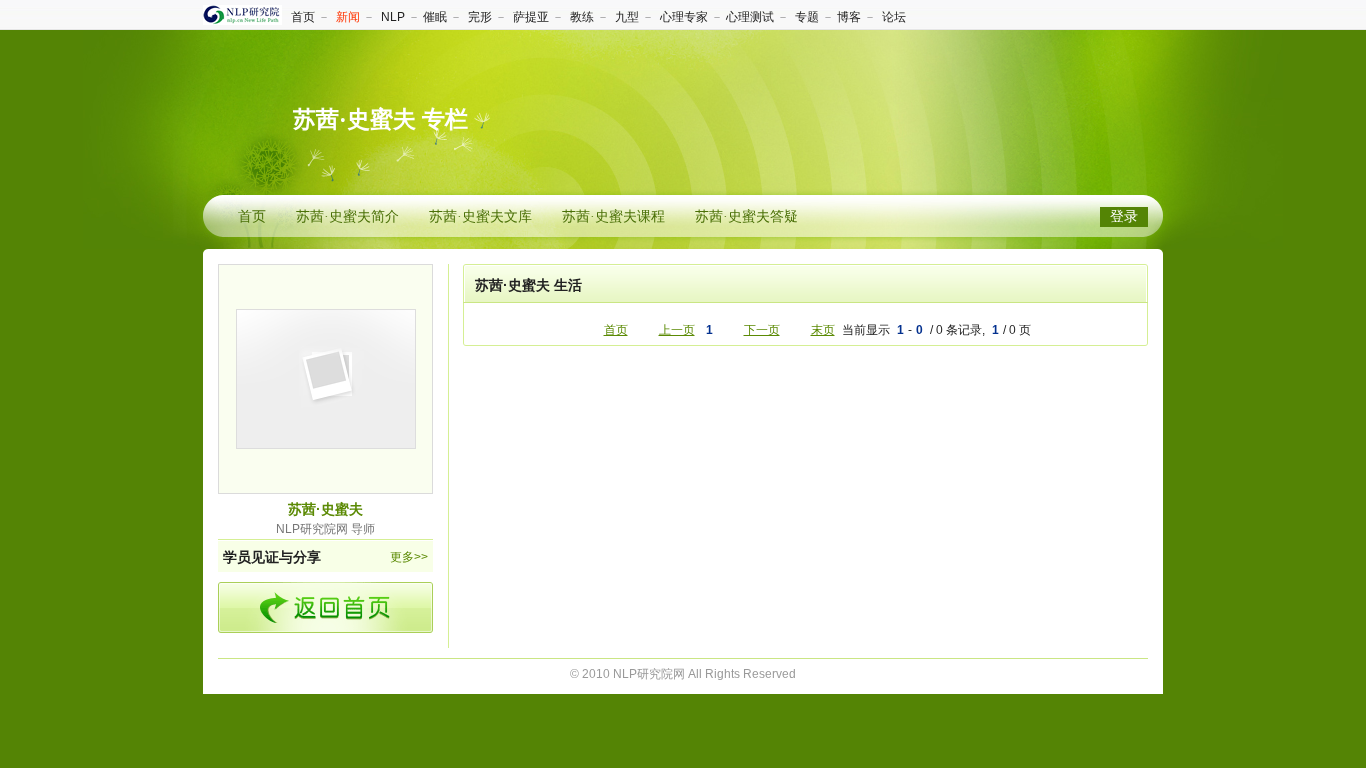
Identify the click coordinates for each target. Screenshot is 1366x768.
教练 (582, 17)
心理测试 (750, 17)
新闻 (348, 17)
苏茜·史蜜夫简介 (347, 216)
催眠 (435, 17)
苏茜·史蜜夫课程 (613, 216)
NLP (393, 17)
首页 (303, 17)
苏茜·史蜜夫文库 (480, 216)
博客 (849, 17)
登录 (1124, 216)
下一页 (762, 330)
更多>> (409, 557)
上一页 (677, 330)
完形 (480, 17)
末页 (823, 330)
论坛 (894, 17)
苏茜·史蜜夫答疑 (746, 216)
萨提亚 (531, 17)
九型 (627, 17)
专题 (807, 17)
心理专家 (684, 17)
